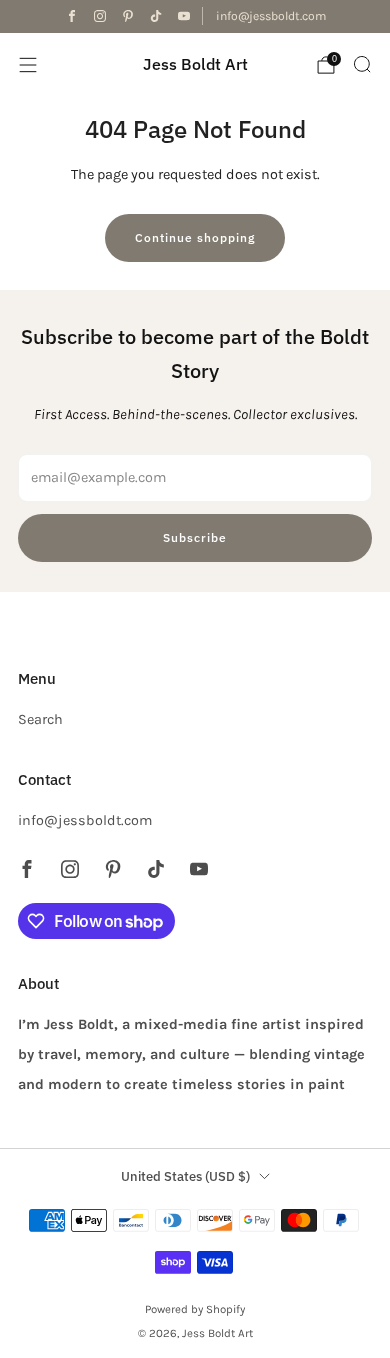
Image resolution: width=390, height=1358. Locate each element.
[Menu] (28, 65)
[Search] (362, 64)
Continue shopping (195, 237)
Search (40, 719)
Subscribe (195, 537)
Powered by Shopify (195, 1309)
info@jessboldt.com (271, 16)
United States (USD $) (185, 1176)
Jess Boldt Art (195, 64)
